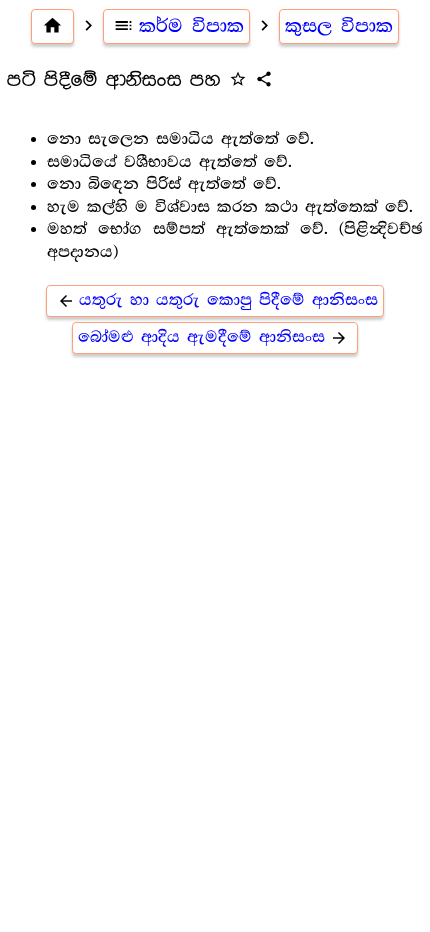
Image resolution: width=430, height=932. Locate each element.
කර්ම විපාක (178, 26)
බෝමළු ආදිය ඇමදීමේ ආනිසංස (213, 337)
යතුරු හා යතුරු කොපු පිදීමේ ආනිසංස (218, 300)
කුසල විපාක (339, 26)
